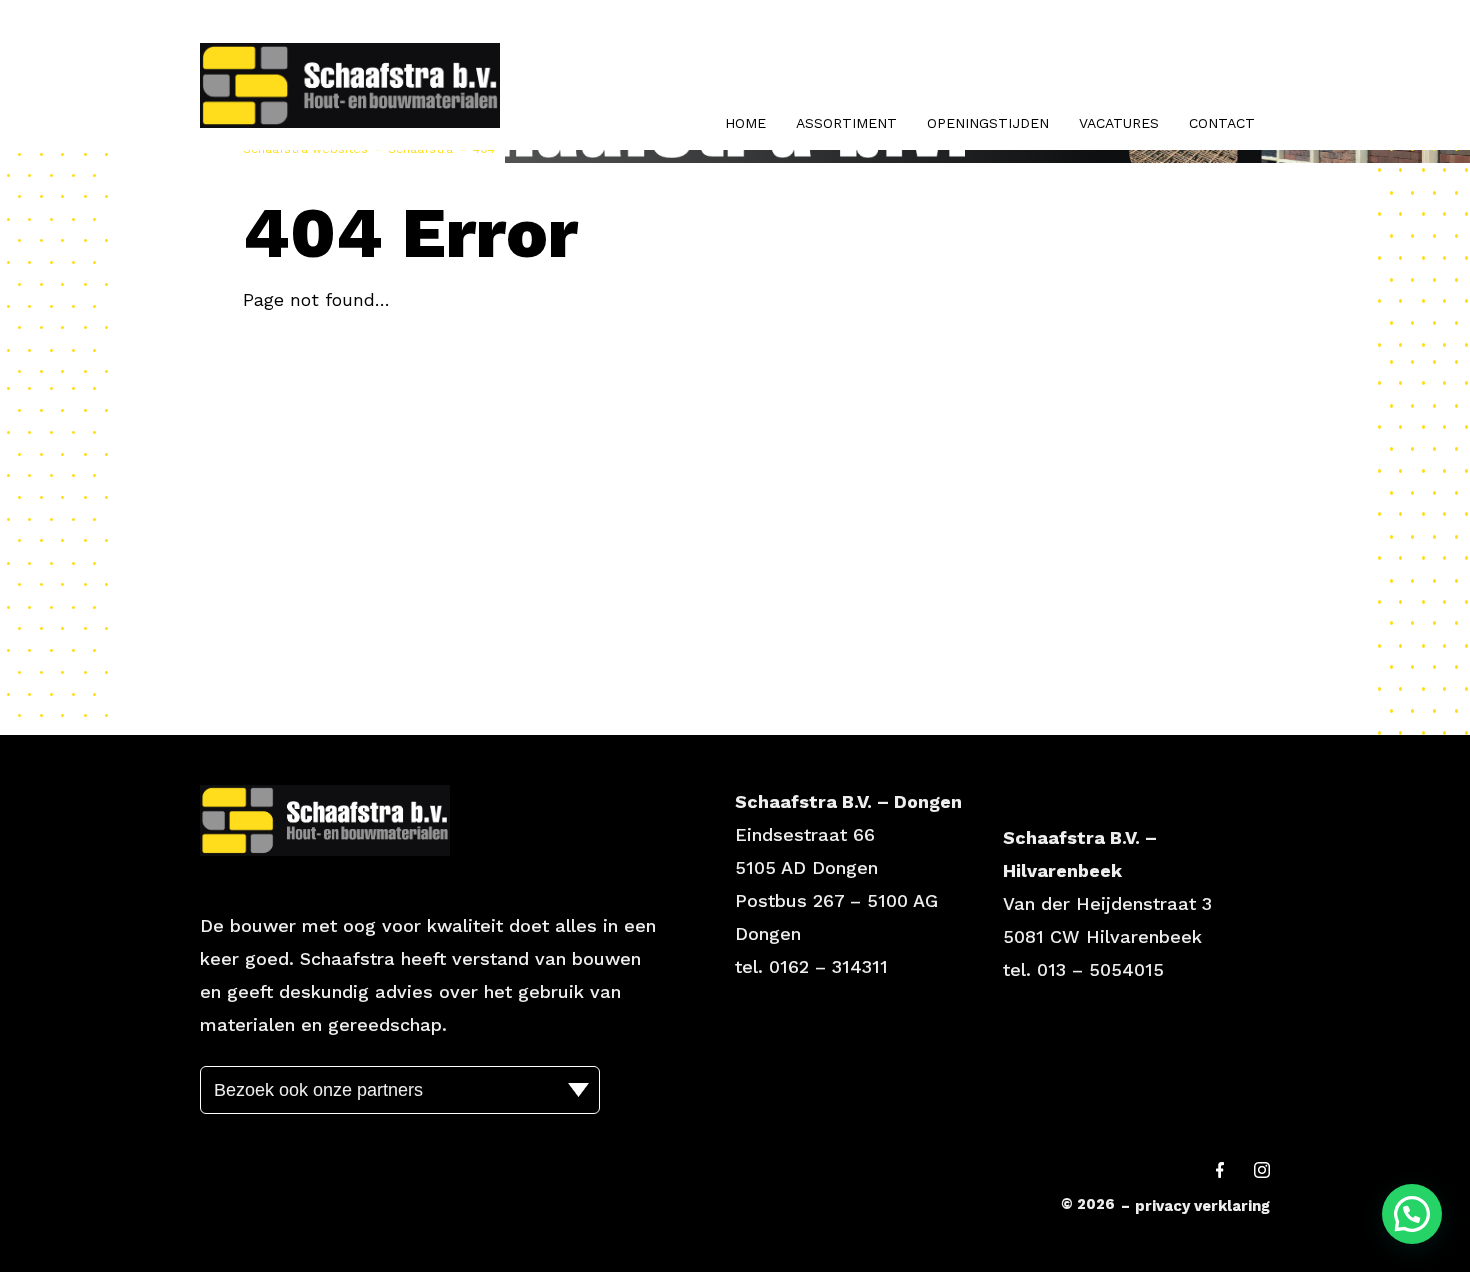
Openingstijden (988, 123)
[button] (1412, 1214)
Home (745, 123)
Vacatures (1119, 123)
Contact (1222, 123)
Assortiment (846, 123)
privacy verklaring (1202, 1206)
